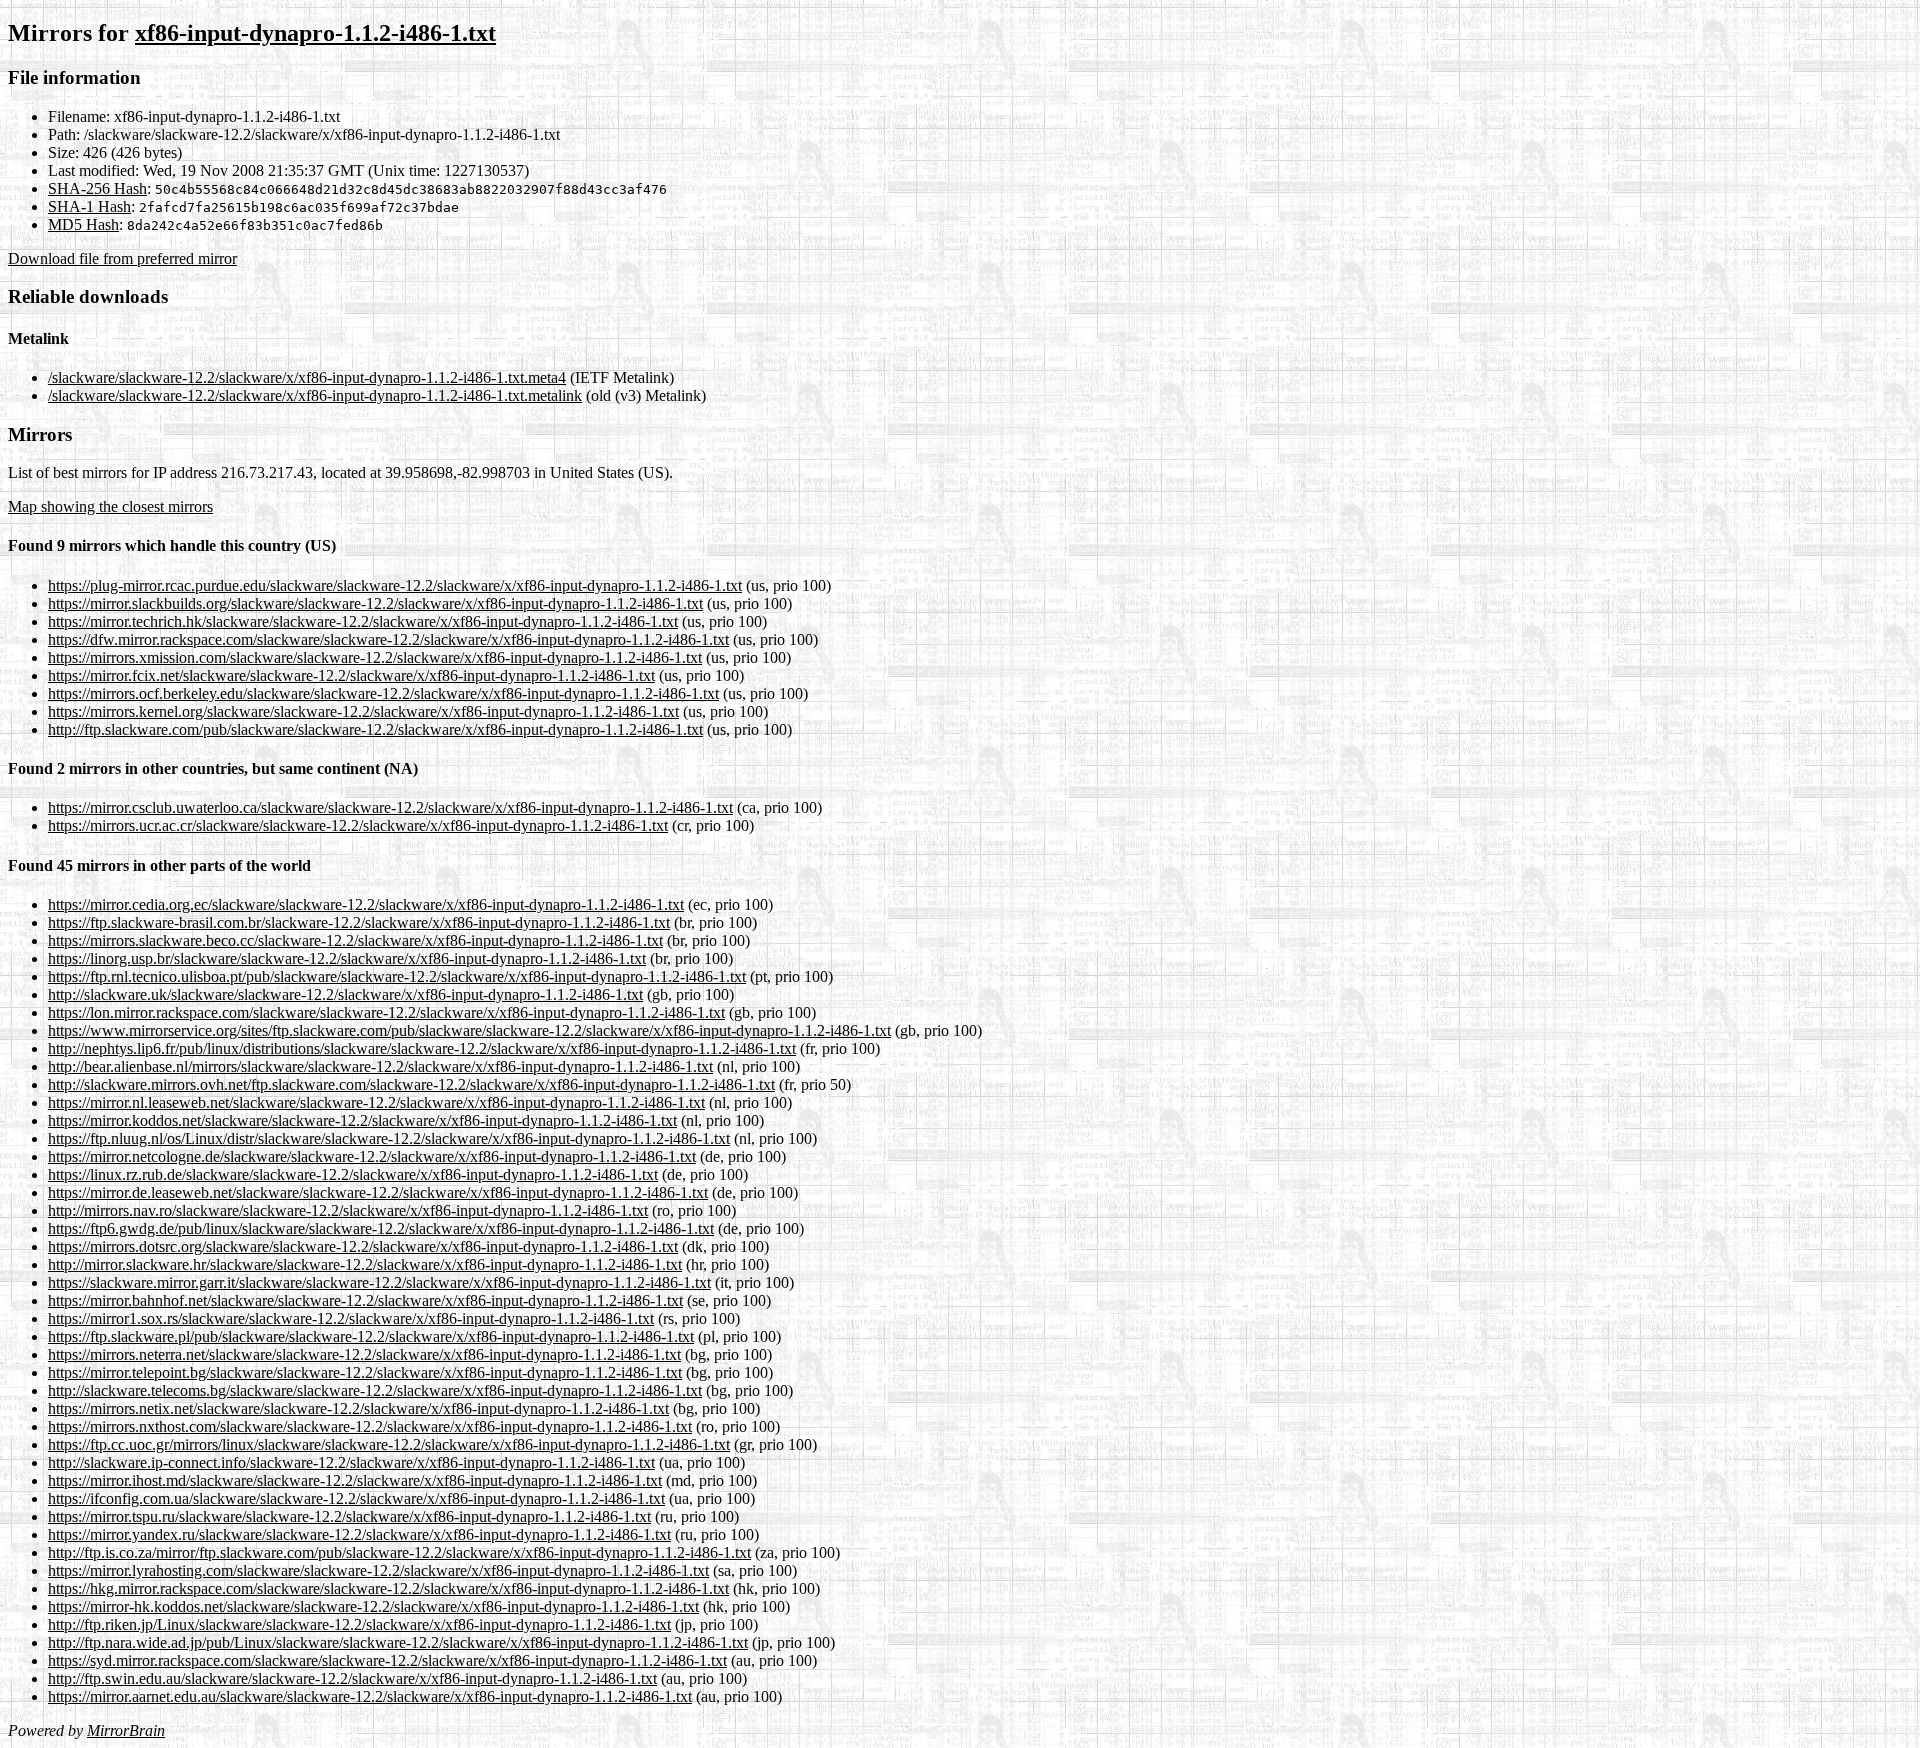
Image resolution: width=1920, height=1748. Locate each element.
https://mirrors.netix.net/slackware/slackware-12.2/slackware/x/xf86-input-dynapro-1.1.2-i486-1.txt (358, 1408)
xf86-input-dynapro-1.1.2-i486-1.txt (315, 33)
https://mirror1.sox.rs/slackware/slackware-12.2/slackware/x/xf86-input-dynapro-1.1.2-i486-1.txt (351, 1318)
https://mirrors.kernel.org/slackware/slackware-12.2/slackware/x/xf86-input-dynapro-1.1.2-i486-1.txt (363, 711)
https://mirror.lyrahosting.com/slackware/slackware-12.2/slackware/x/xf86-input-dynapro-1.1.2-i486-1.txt (378, 1570)
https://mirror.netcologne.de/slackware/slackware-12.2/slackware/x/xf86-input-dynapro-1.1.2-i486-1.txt (372, 1156)
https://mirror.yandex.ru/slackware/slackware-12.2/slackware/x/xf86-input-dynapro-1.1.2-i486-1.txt (359, 1534)
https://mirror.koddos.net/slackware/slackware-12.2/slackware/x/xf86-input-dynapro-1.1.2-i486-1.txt (362, 1120)
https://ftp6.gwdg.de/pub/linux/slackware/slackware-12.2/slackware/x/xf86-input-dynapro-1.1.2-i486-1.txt (381, 1228)
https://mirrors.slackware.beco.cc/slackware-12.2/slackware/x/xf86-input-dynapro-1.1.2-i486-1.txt (355, 940)
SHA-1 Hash (89, 206)
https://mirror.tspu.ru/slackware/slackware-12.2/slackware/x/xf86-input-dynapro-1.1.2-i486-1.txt (349, 1516)
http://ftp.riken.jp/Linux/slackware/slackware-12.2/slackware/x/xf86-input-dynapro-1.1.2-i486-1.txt (359, 1624)
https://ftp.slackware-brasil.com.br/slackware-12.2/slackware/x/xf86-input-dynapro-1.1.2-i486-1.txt (359, 922)
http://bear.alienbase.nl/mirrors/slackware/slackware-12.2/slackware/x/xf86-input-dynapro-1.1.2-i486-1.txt (380, 1066)
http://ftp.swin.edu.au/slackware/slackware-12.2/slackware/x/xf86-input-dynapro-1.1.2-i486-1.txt (352, 1678)
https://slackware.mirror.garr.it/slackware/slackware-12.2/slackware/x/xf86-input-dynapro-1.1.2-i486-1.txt (379, 1282)
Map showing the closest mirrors (110, 506)
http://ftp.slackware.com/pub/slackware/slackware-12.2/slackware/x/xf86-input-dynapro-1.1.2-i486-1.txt (375, 729)
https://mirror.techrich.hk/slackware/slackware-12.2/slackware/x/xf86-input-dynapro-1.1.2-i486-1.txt (363, 621)
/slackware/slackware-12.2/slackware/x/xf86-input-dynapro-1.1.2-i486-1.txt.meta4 (307, 377)
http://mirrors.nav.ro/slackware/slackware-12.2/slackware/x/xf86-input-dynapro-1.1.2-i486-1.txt (348, 1210)
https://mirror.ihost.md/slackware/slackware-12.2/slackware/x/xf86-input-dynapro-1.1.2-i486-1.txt (355, 1480)
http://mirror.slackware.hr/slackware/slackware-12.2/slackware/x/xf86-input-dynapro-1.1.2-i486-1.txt (365, 1264)
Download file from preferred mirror (122, 258)
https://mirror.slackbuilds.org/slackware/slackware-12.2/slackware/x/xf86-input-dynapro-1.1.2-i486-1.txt (375, 603)
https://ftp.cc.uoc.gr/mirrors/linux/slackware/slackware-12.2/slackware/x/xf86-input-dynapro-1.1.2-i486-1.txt (389, 1444)
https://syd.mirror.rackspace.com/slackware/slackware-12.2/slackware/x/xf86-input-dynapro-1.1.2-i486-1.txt (387, 1660)
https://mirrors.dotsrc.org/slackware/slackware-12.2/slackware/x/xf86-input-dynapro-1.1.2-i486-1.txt (363, 1246)
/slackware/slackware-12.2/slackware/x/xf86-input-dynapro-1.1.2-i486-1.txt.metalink (315, 395)
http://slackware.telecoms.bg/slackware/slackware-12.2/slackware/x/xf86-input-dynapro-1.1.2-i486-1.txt (375, 1390)
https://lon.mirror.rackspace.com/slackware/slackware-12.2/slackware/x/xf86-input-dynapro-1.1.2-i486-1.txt (386, 1012)
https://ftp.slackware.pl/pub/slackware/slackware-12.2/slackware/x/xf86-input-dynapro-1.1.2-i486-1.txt (371, 1336)
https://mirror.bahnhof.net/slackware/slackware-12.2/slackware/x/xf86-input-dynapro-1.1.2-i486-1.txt (365, 1300)
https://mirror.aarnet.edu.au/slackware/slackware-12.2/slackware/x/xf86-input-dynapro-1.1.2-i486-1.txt (370, 1696)
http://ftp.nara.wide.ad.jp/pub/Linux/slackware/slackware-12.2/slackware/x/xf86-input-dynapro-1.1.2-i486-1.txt (398, 1642)
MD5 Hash (83, 224)
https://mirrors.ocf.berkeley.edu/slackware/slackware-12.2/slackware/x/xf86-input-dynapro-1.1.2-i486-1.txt (383, 693)
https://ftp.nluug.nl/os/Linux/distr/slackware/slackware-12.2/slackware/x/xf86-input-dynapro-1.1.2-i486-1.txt (389, 1138)
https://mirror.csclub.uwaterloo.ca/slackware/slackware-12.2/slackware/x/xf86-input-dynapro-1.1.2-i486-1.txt (390, 807)
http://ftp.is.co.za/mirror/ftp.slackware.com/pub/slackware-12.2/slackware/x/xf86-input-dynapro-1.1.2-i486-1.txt (399, 1552)
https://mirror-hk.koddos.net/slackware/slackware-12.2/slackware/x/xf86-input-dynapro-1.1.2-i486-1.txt (373, 1606)
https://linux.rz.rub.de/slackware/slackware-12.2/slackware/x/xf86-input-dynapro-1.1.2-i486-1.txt (353, 1174)
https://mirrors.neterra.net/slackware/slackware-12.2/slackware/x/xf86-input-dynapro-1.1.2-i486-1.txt (364, 1354)
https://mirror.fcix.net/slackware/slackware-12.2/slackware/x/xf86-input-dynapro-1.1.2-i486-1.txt (351, 675)
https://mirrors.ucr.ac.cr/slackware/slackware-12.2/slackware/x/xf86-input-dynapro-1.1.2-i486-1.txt (358, 825)
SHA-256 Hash (97, 188)
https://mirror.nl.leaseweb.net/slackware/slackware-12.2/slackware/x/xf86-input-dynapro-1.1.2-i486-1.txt (376, 1102)
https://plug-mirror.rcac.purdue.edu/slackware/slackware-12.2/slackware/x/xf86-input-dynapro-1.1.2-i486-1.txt (395, 585)
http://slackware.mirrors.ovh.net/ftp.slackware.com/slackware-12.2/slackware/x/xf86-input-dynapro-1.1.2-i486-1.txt (411, 1084)
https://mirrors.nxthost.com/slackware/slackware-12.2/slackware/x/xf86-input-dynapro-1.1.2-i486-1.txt (370, 1426)
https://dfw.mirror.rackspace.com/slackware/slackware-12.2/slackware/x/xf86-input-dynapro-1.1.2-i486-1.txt (388, 639)
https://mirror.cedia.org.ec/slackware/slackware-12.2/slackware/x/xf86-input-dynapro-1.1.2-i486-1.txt (366, 904)
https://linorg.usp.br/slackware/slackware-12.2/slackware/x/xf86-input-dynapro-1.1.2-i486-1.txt (347, 958)
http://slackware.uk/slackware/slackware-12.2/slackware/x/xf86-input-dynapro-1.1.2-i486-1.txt (345, 994)
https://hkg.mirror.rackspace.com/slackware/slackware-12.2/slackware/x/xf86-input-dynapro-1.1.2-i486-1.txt (388, 1588)
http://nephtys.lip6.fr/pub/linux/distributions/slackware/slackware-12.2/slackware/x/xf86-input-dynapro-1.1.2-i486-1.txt (422, 1048)
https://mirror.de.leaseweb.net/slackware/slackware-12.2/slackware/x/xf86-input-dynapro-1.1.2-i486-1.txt (378, 1192)
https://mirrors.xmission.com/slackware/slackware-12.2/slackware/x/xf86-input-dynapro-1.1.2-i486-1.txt (375, 657)
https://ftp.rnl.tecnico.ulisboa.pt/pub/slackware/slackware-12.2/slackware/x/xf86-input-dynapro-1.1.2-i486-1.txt (397, 976)
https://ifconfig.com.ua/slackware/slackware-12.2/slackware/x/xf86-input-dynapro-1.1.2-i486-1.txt (356, 1498)
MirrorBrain (126, 1730)
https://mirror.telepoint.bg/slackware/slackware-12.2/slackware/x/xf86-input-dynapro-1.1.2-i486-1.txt (365, 1372)
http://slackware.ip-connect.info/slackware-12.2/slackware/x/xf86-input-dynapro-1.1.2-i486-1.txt (351, 1462)
